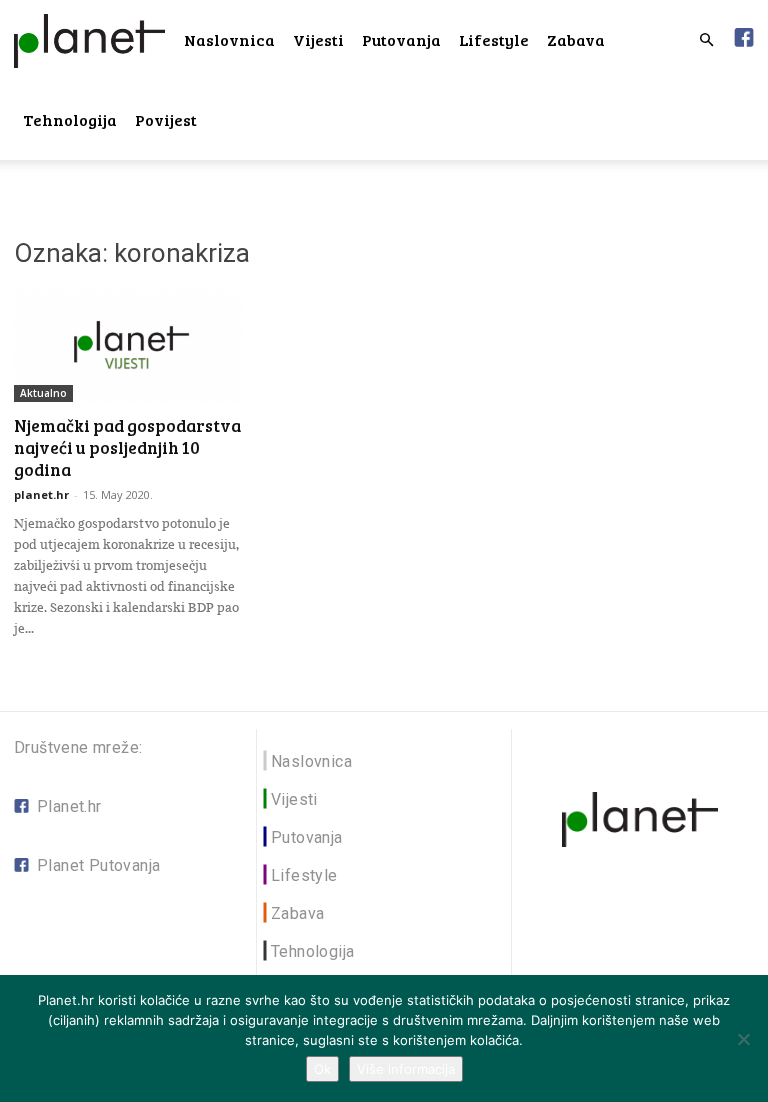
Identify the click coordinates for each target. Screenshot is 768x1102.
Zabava (576, 39)
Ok (322, 1069)
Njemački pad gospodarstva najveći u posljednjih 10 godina (127, 447)
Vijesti (318, 39)
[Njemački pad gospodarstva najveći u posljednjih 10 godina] (128, 345)
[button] (706, 40)
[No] (743, 1039)
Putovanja (401, 39)
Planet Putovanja (98, 865)
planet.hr (41, 494)
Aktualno (43, 393)
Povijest (166, 119)
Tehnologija (70, 119)
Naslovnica (229, 39)
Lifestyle (494, 39)
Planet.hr (69, 806)
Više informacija (406, 1069)
